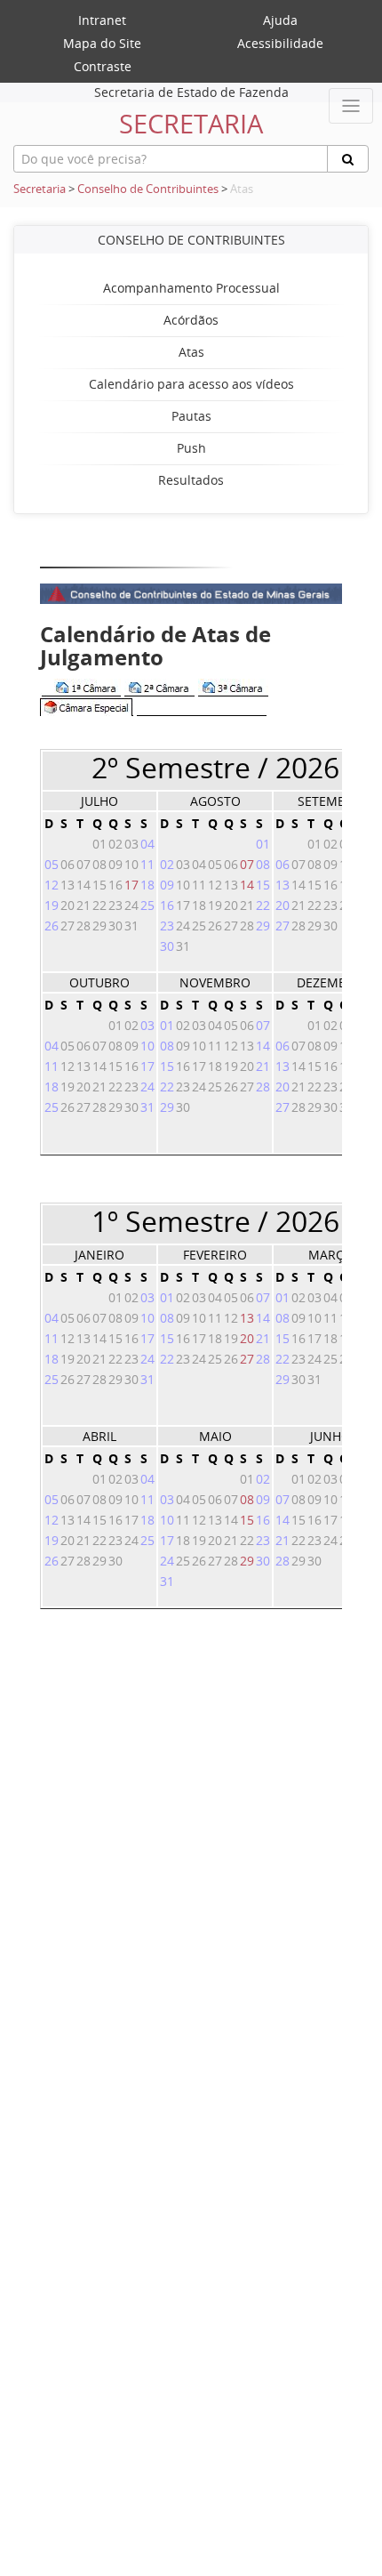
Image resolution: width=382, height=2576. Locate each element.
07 (247, 864)
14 (247, 885)
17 (131, 885)
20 (247, 1338)
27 (247, 1359)
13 (247, 1318)
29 (247, 1561)
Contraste (103, 66)
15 (247, 1520)
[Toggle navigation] (351, 106)
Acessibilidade (280, 43)
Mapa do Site (102, 43)
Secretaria (40, 189)
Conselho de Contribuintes (148, 189)
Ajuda (280, 20)
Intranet (102, 20)
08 (247, 1499)
